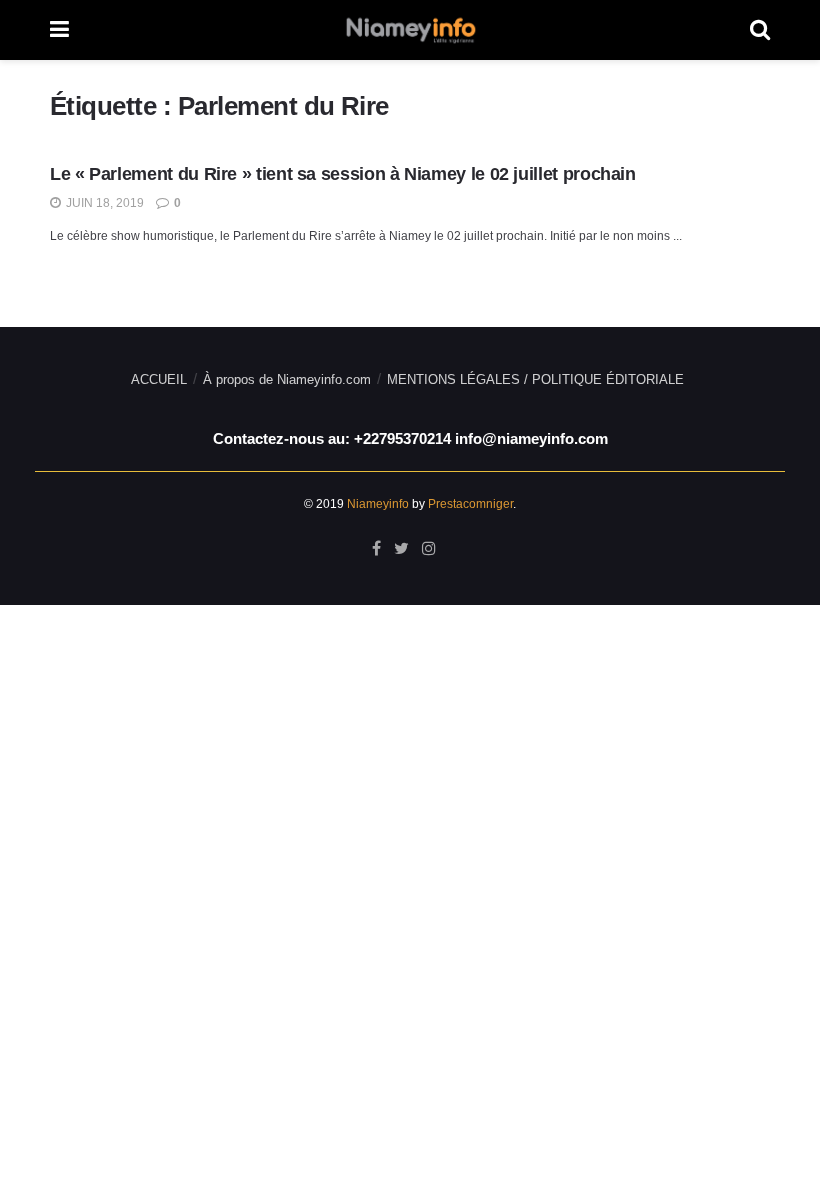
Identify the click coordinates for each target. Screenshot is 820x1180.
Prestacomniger (470, 504)
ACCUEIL (159, 379)
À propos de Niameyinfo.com (287, 379)
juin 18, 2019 (103, 203)
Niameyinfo (378, 504)
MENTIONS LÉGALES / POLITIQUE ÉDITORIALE (535, 379)
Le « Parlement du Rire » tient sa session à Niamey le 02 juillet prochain (343, 174)
